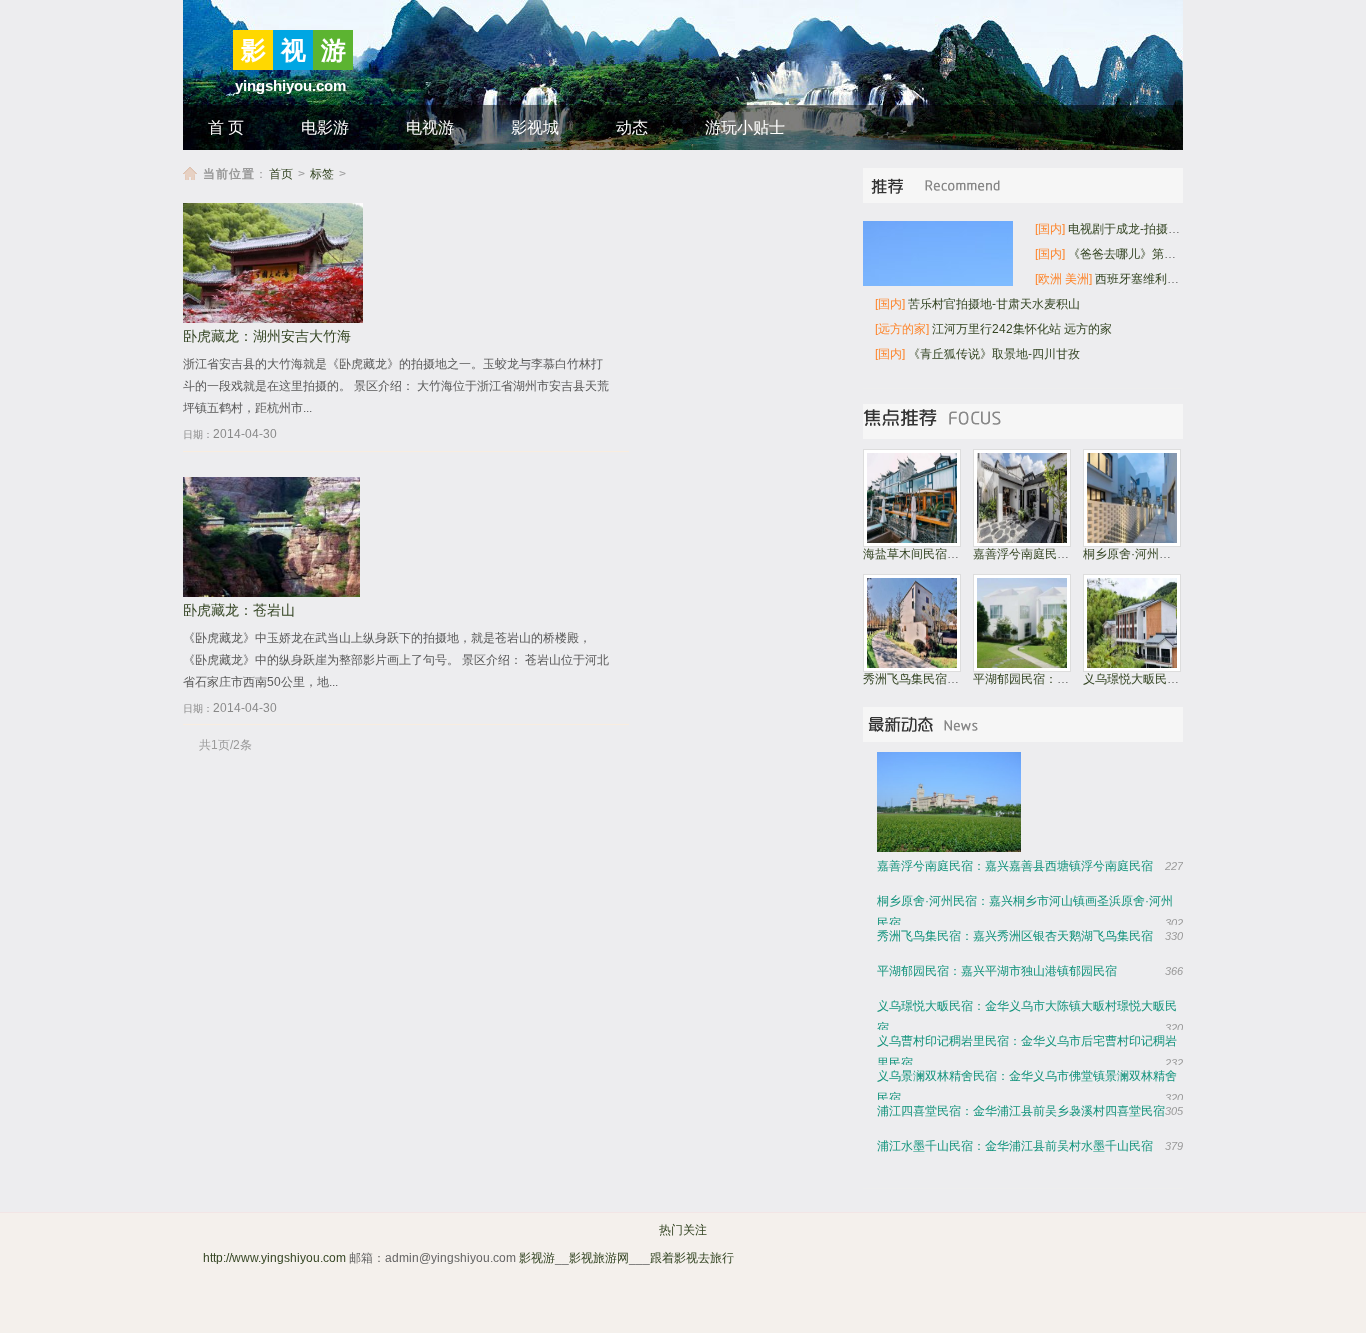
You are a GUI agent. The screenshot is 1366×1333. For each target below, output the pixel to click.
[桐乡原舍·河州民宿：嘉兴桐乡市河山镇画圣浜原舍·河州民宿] (1132, 543)
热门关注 (683, 1230)
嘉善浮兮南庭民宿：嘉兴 (1039, 554)
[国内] (1050, 229)
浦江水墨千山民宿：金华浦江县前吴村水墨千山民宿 (1015, 1146)
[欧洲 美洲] (1063, 279)
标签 (322, 174)
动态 (632, 127)
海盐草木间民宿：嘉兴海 (929, 554)
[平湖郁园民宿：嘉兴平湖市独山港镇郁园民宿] (1022, 668)
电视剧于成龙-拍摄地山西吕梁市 (1154, 229)
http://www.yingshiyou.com (274, 1258)
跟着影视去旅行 (692, 1258)
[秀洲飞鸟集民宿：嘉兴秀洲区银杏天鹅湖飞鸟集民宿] (912, 668)
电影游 (325, 127)
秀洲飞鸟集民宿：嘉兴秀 (929, 679)
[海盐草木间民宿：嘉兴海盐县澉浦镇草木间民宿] (912, 543)
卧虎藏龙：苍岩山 (239, 610)
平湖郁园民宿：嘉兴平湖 (1039, 679)
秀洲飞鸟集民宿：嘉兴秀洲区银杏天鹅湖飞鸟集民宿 (1015, 936)
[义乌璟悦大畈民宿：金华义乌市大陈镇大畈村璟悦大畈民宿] (1132, 668)
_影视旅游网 (770, 1258)
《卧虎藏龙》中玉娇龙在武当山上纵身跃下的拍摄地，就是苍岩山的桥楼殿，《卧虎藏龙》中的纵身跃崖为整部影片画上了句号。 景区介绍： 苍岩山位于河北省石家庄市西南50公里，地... (396, 660)
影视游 (537, 1258)
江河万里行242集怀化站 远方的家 (1022, 329)
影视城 (535, 127)
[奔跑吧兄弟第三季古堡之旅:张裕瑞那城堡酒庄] (954, 802)
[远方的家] (902, 329)
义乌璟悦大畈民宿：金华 (1149, 679)
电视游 (430, 127)
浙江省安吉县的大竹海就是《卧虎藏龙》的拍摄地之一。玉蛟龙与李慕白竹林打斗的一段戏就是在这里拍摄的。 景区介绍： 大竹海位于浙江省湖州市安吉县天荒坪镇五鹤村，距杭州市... (396, 386)
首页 (281, 174)
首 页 (226, 127)
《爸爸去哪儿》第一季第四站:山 (1153, 254)
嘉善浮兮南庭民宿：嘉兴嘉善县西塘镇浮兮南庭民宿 (1015, 866)
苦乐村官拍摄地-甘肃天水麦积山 (994, 304)
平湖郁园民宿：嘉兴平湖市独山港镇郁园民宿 (997, 971)
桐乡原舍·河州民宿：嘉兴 (1151, 554)
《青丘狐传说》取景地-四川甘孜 (994, 354)
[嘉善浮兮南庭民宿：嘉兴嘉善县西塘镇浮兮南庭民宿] (1022, 543)
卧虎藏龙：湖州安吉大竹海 (267, 336)
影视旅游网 (599, 1258)
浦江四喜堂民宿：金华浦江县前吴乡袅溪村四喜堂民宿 (1021, 1111)
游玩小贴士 (745, 127)
